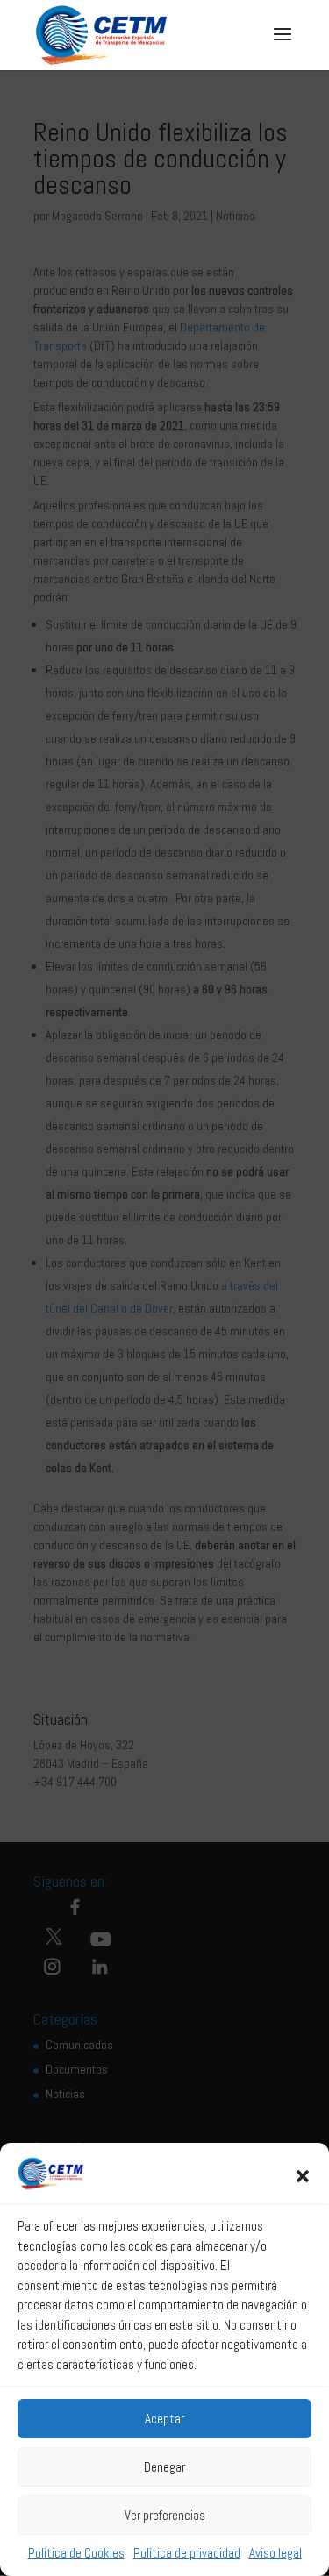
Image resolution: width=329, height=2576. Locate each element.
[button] (303, 2176)
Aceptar (164, 2419)
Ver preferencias (165, 2515)
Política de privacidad (187, 2553)
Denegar (164, 2467)
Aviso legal (275, 2553)
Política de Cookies (76, 2553)
